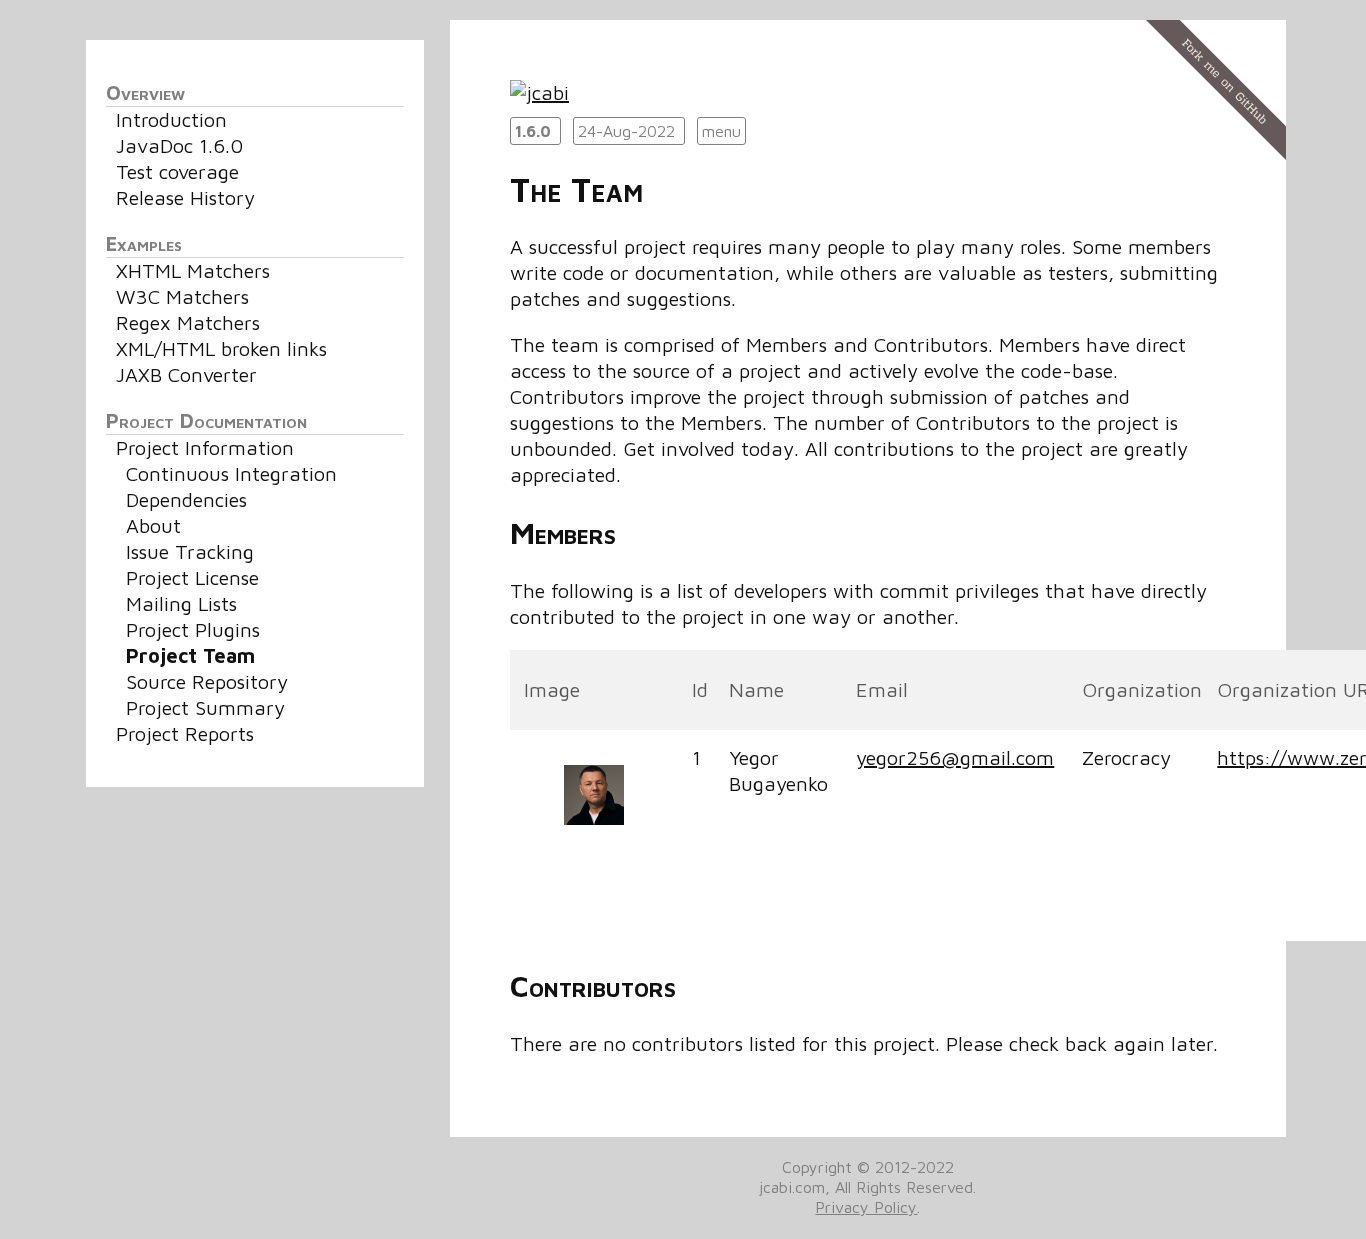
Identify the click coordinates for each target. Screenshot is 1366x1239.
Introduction (171, 119)
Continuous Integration (231, 473)
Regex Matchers (188, 322)
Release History (185, 197)
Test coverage (177, 171)
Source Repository (207, 681)
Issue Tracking (190, 551)
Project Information (205, 447)
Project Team (190, 655)
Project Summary (205, 707)
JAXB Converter (186, 374)
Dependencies (186, 499)
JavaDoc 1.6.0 (179, 145)
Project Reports (185, 733)
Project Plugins (193, 629)
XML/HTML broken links (221, 348)
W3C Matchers (182, 296)
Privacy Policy (866, 1207)
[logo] (539, 92)
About (153, 525)
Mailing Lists (181, 603)
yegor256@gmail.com (955, 757)
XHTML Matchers (193, 270)
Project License (192, 577)
